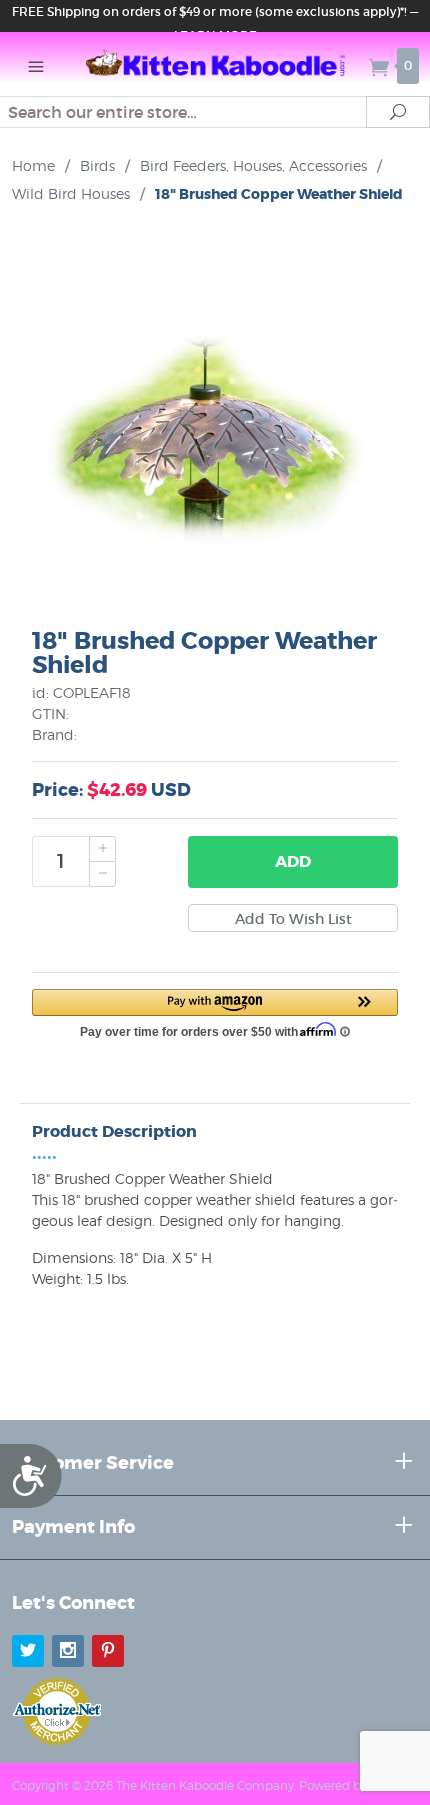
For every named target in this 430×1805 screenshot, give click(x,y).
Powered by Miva (348, 1785)
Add (293, 861)
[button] (215, 1011)
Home (33, 165)
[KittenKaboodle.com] (215, 64)
